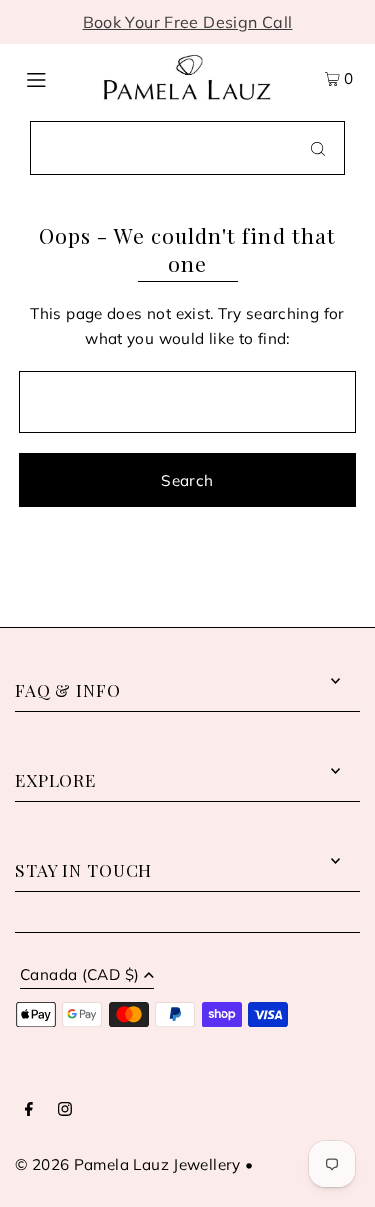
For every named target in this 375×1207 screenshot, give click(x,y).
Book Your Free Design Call (188, 22)
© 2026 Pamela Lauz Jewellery (128, 1164)
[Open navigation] (54, 78)
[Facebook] (29, 1110)
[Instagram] (65, 1110)
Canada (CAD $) (79, 975)
